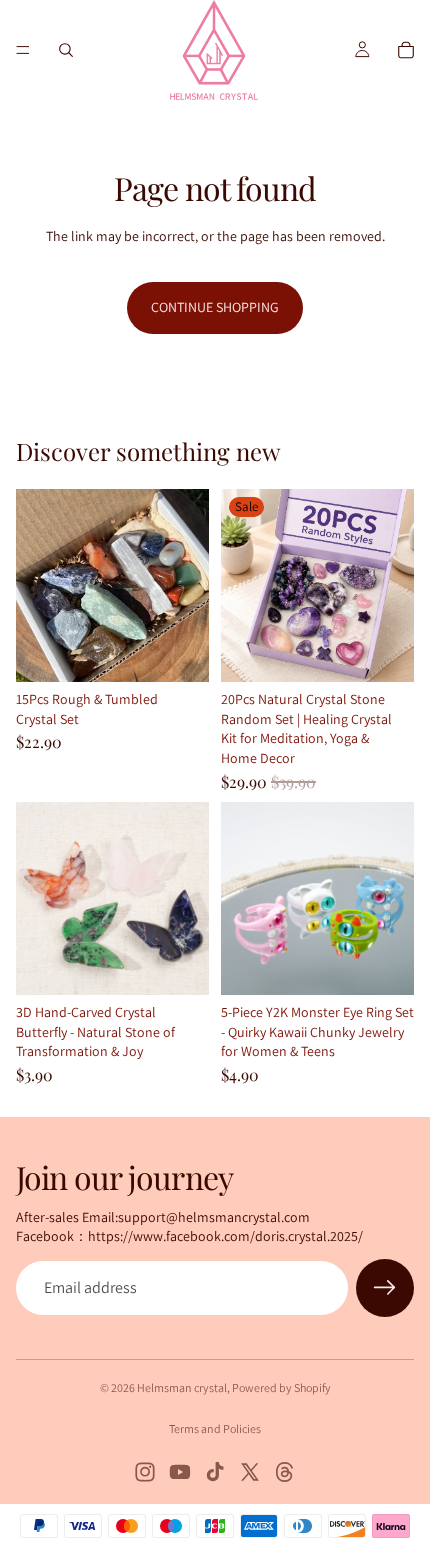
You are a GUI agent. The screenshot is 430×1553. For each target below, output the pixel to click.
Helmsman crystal (182, 1387)
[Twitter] (250, 1472)
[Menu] (23, 50)
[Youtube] (180, 1472)
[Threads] (285, 1472)
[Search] (66, 50)
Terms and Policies (215, 1428)
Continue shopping (215, 307)
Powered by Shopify (281, 1387)
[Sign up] (385, 1288)
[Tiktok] (215, 1472)
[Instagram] (145, 1472)
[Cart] (406, 50)
